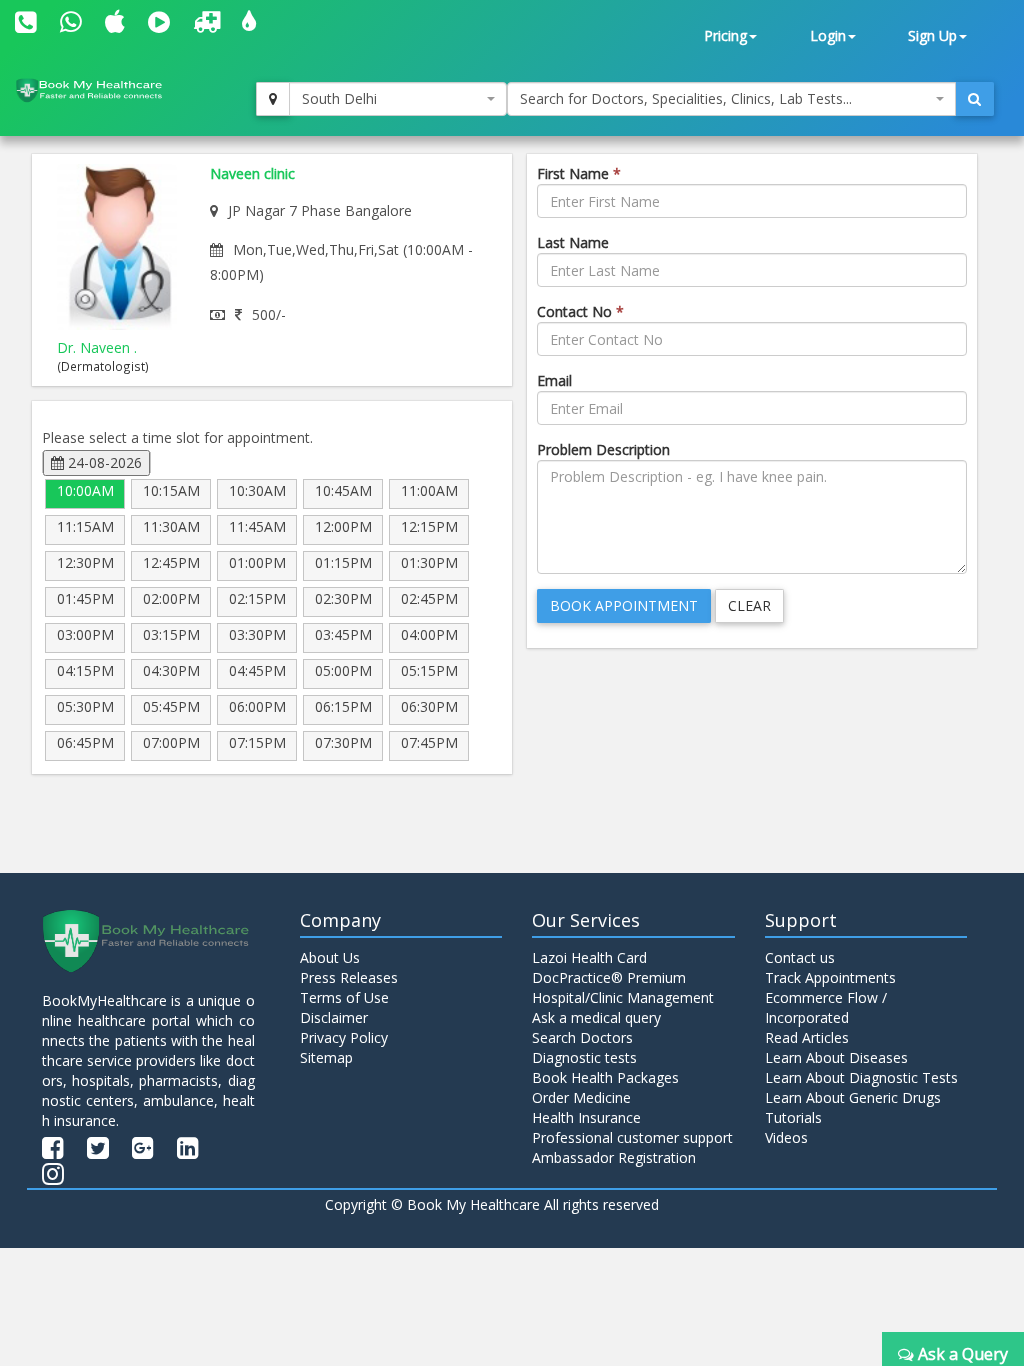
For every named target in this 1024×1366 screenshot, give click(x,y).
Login (828, 35)
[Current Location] (273, 99)
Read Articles (807, 1037)
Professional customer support (632, 1137)
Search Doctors (582, 1037)
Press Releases (349, 977)
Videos (786, 1137)
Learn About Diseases (836, 1057)
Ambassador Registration (614, 1157)
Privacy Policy (344, 1037)
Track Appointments (830, 977)
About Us (330, 957)
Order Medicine (581, 1097)
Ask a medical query (596, 1017)
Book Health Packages (605, 1077)
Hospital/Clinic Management (623, 997)
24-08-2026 (103, 462)
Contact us (800, 957)
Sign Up (932, 35)
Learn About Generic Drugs (853, 1097)
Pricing (725, 35)
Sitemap (326, 1057)
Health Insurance (586, 1117)
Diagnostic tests (584, 1057)
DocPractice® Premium (609, 977)
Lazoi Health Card (589, 957)
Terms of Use (344, 997)
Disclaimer (334, 1017)
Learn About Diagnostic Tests (861, 1077)
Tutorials (793, 1117)
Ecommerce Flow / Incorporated (826, 1007)
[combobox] (398, 99)
